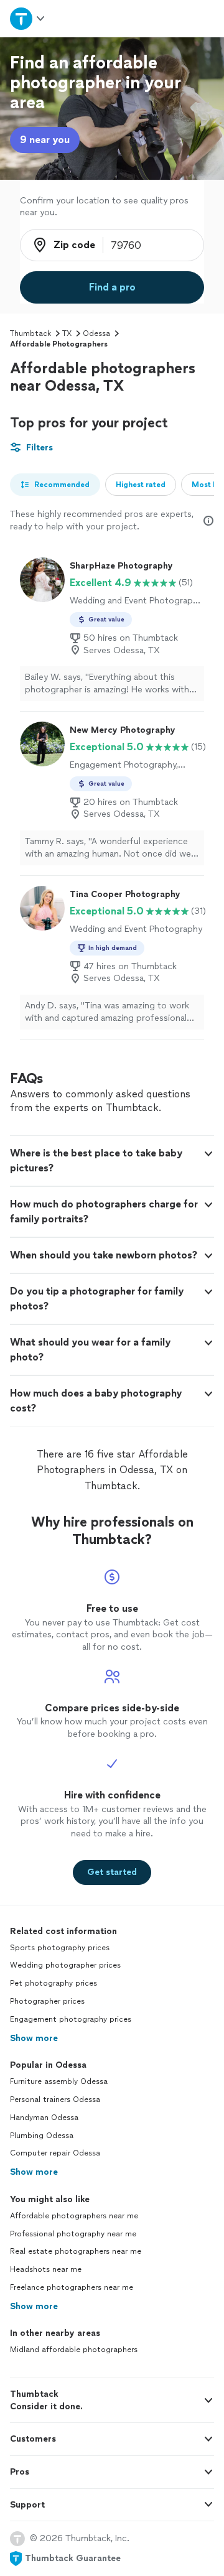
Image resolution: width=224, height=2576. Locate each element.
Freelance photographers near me (72, 2287)
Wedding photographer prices (65, 1965)
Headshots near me (46, 2269)
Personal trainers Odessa (55, 2099)
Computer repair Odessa (55, 2153)
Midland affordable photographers (74, 2350)
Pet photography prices (54, 1983)
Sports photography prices (60, 1948)
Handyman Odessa (44, 2118)
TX (67, 333)
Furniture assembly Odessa (59, 2081)
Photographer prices (47, 2001)
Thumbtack (30, 333)
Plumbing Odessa (42, 2136)
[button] (112, 1161)
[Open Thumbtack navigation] (27, 18)
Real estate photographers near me (76, 2251)
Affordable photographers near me (74, 2216)
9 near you (45, 140)
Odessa (96, 333)
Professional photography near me (73, 2234)
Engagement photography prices (71, 2019)
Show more (34, 2038)
